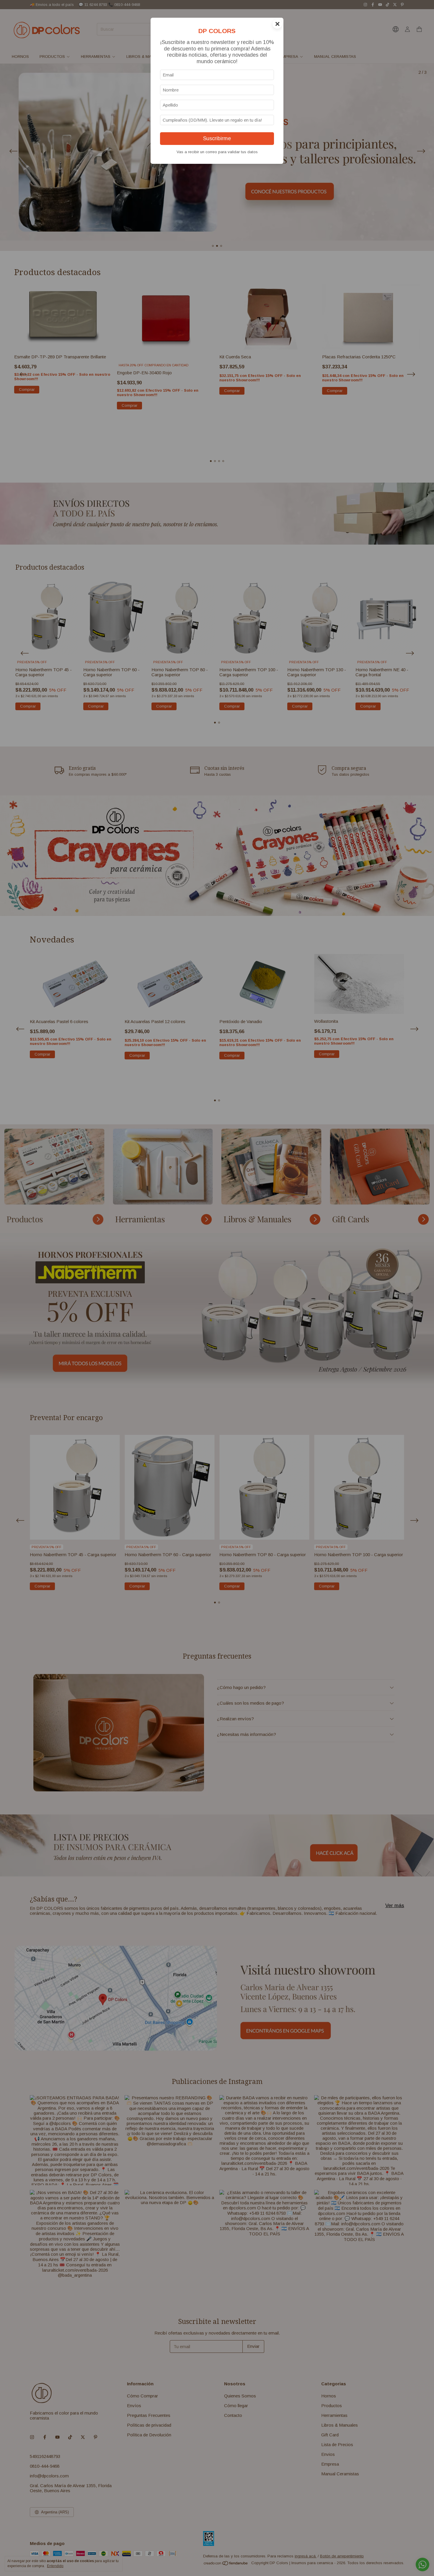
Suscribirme (217, 138)
